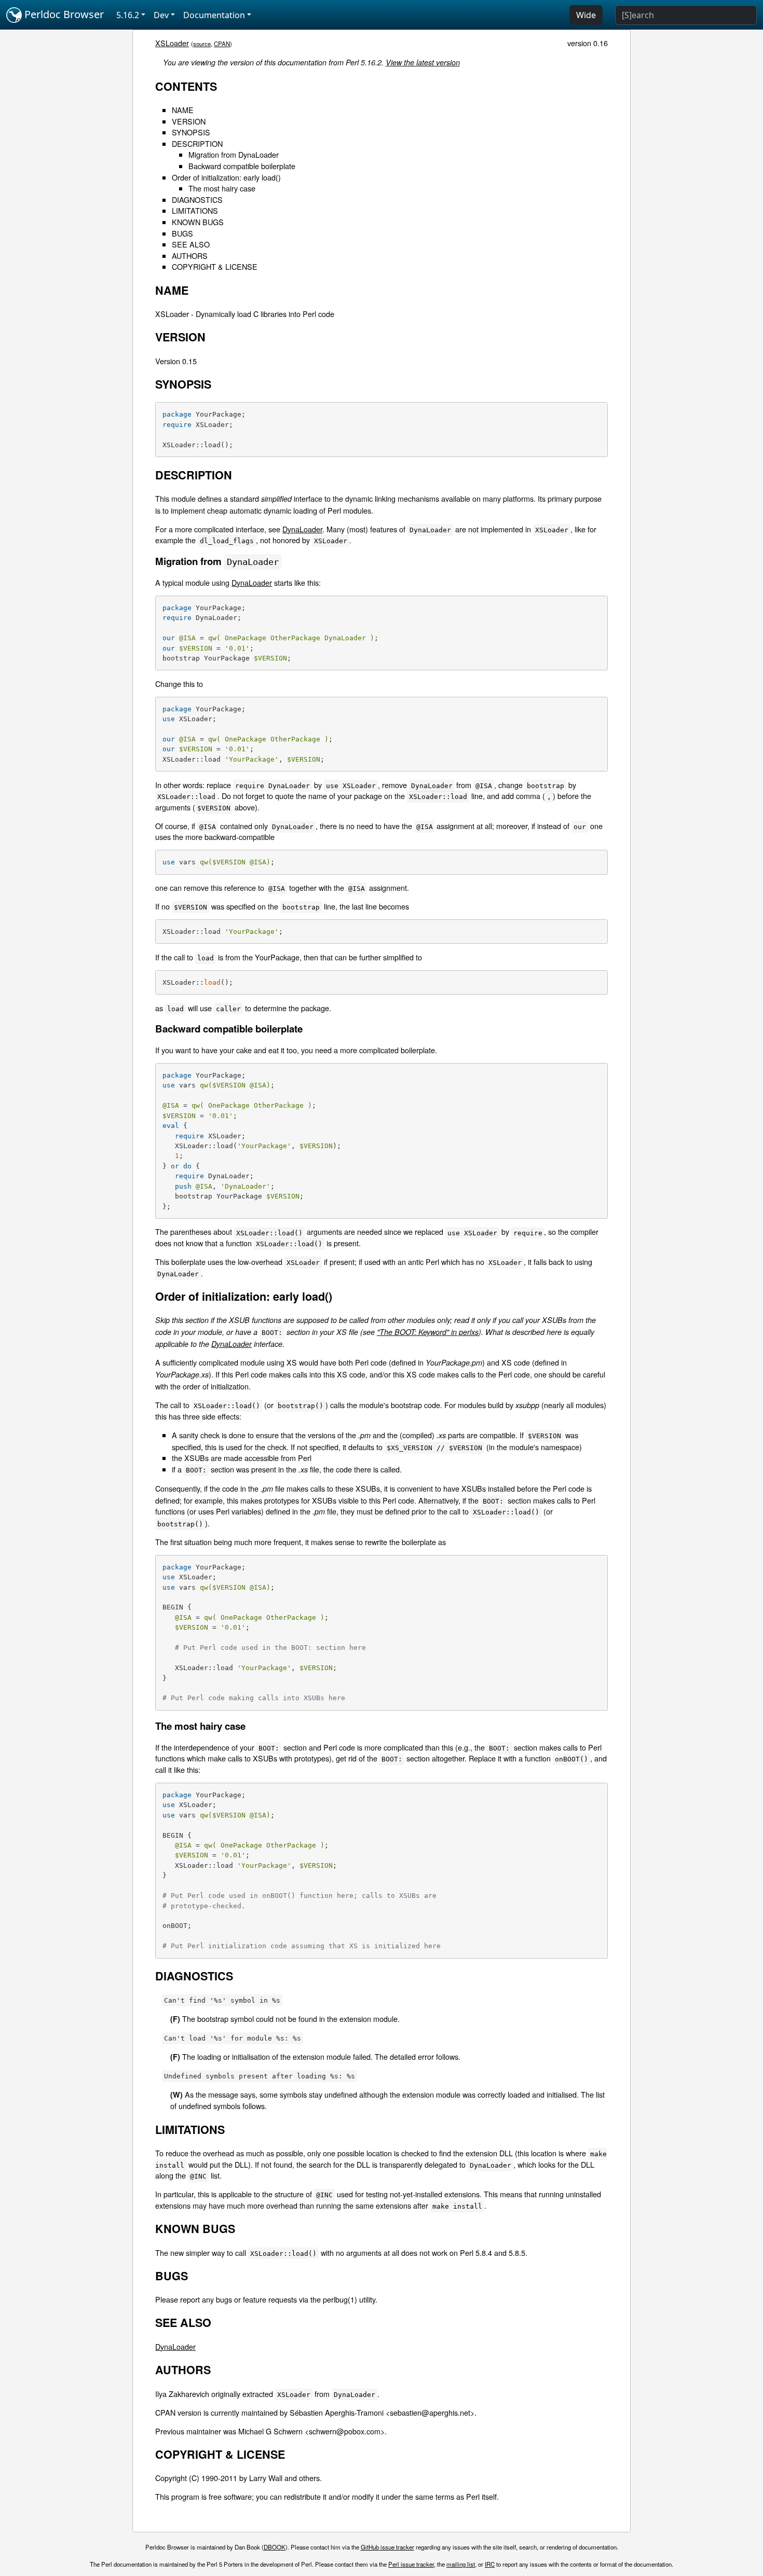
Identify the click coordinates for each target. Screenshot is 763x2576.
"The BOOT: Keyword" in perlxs (428, 1332)
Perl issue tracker (411, 2564)
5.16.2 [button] (128, 15)
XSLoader (172, 43)
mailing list (461, 2564)
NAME (183, 110)
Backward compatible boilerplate (242, 166)
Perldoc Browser (63, 14)
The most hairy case (222, 188)
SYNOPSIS (191, 132)
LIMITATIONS (195, 210)
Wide (586, 15)
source (202, 44)
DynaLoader (302, 529)
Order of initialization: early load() (226, 177)
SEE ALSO (191, 244)
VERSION (189, 121)
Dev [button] (161, 15)
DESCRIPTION (197, 143)
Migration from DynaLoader (234, 154)
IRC (490, 2564)
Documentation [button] (214, 15)
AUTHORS (190, 256)
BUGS (182, 233)
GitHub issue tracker (387, 2547)
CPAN (222, 44)
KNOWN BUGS (198, 222)
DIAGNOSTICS (197, 199)
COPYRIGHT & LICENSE (215, 266)
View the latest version (423, 62)
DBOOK (275, 2547)
